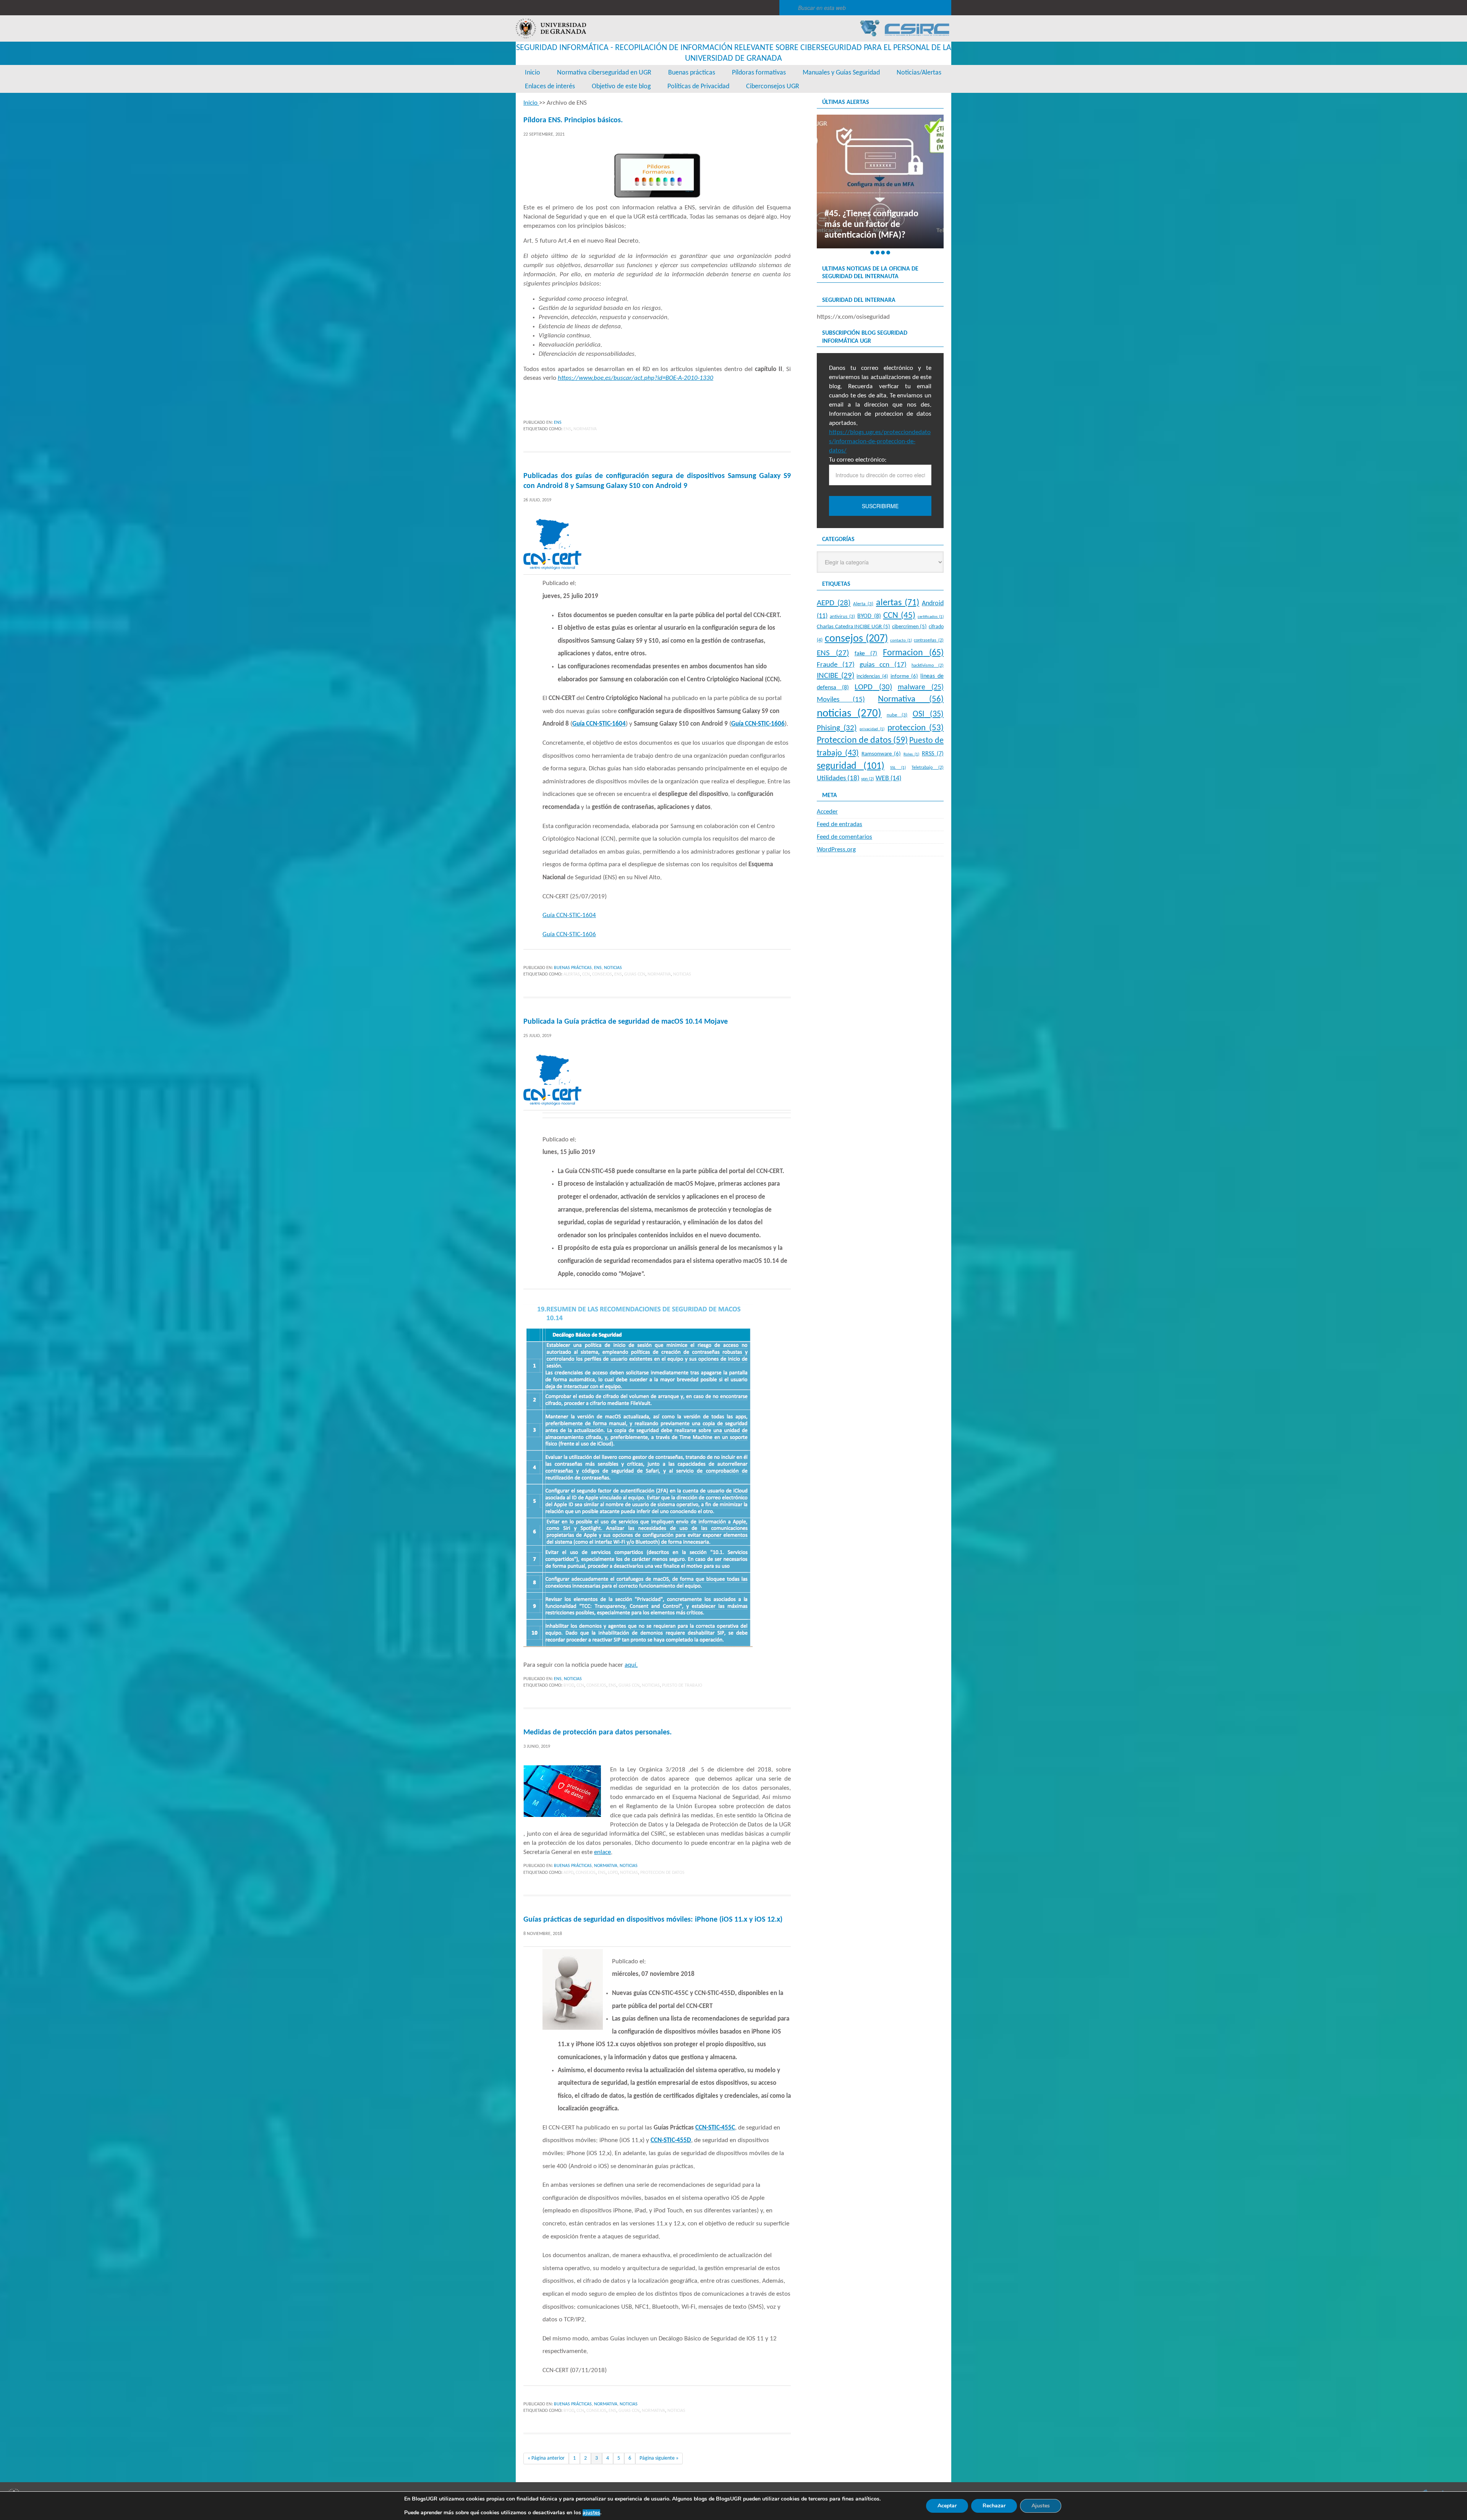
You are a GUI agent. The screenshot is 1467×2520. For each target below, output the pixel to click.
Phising (837, 728)
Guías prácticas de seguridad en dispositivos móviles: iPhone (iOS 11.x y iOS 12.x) (653, 1920)
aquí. (631, 1665)
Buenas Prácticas (573, 968)
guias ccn (635, 974)
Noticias (613, 968)
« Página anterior (546, 2458)
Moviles (841, 700)
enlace (602, 1852)
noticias (682, 974)
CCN (586, 974)
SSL (898, 768)
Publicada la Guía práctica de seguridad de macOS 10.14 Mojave (626, 1022)
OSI (928, 714)
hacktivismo (928, 666)
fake (866, 654)
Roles (911, 754)
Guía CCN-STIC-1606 (569, 934)
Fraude (836, 665)
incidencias (872, 677)
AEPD (568, 1873)
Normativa (585, 429)
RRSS (933, 754)
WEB (888, 779)
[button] (872, 253)
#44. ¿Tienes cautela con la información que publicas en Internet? (879, 225)
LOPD (613, 1873)
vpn (868, 779)
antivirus (842, 617)
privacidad (872, 729)
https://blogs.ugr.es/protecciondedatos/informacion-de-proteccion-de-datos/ (880, 442)
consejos (602, 974)
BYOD (569, 1685)
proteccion (916, 728)
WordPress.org (836, 850)
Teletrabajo (928, 768)
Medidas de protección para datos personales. (597, 1732)
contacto (901, 641)
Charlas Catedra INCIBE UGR (853, 627)
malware (921, 687)
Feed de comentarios (844, 837)
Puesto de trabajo (682, 1685)
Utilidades (838, 779)
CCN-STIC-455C (715, 2128)
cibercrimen (910, 627)
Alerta (863, 604)
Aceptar (947, 2506)
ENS (558, 423)
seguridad (851, 766)
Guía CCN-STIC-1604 (569, 915)
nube (897, 715)
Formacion (913, 653)
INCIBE (836, 676)
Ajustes (1041, 2506)
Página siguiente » (659, 2458)
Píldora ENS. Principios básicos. (573, 120)
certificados (931, 617)
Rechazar (994, 2506)
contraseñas (929, 640)
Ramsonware (881, 754)
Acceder (827, 812)
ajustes (591, 2513)
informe (904, 676)
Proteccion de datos (662, 1873)
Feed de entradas (840, 824)
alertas (572, 974)
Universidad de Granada (551, 28)
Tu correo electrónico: (858, 460)
